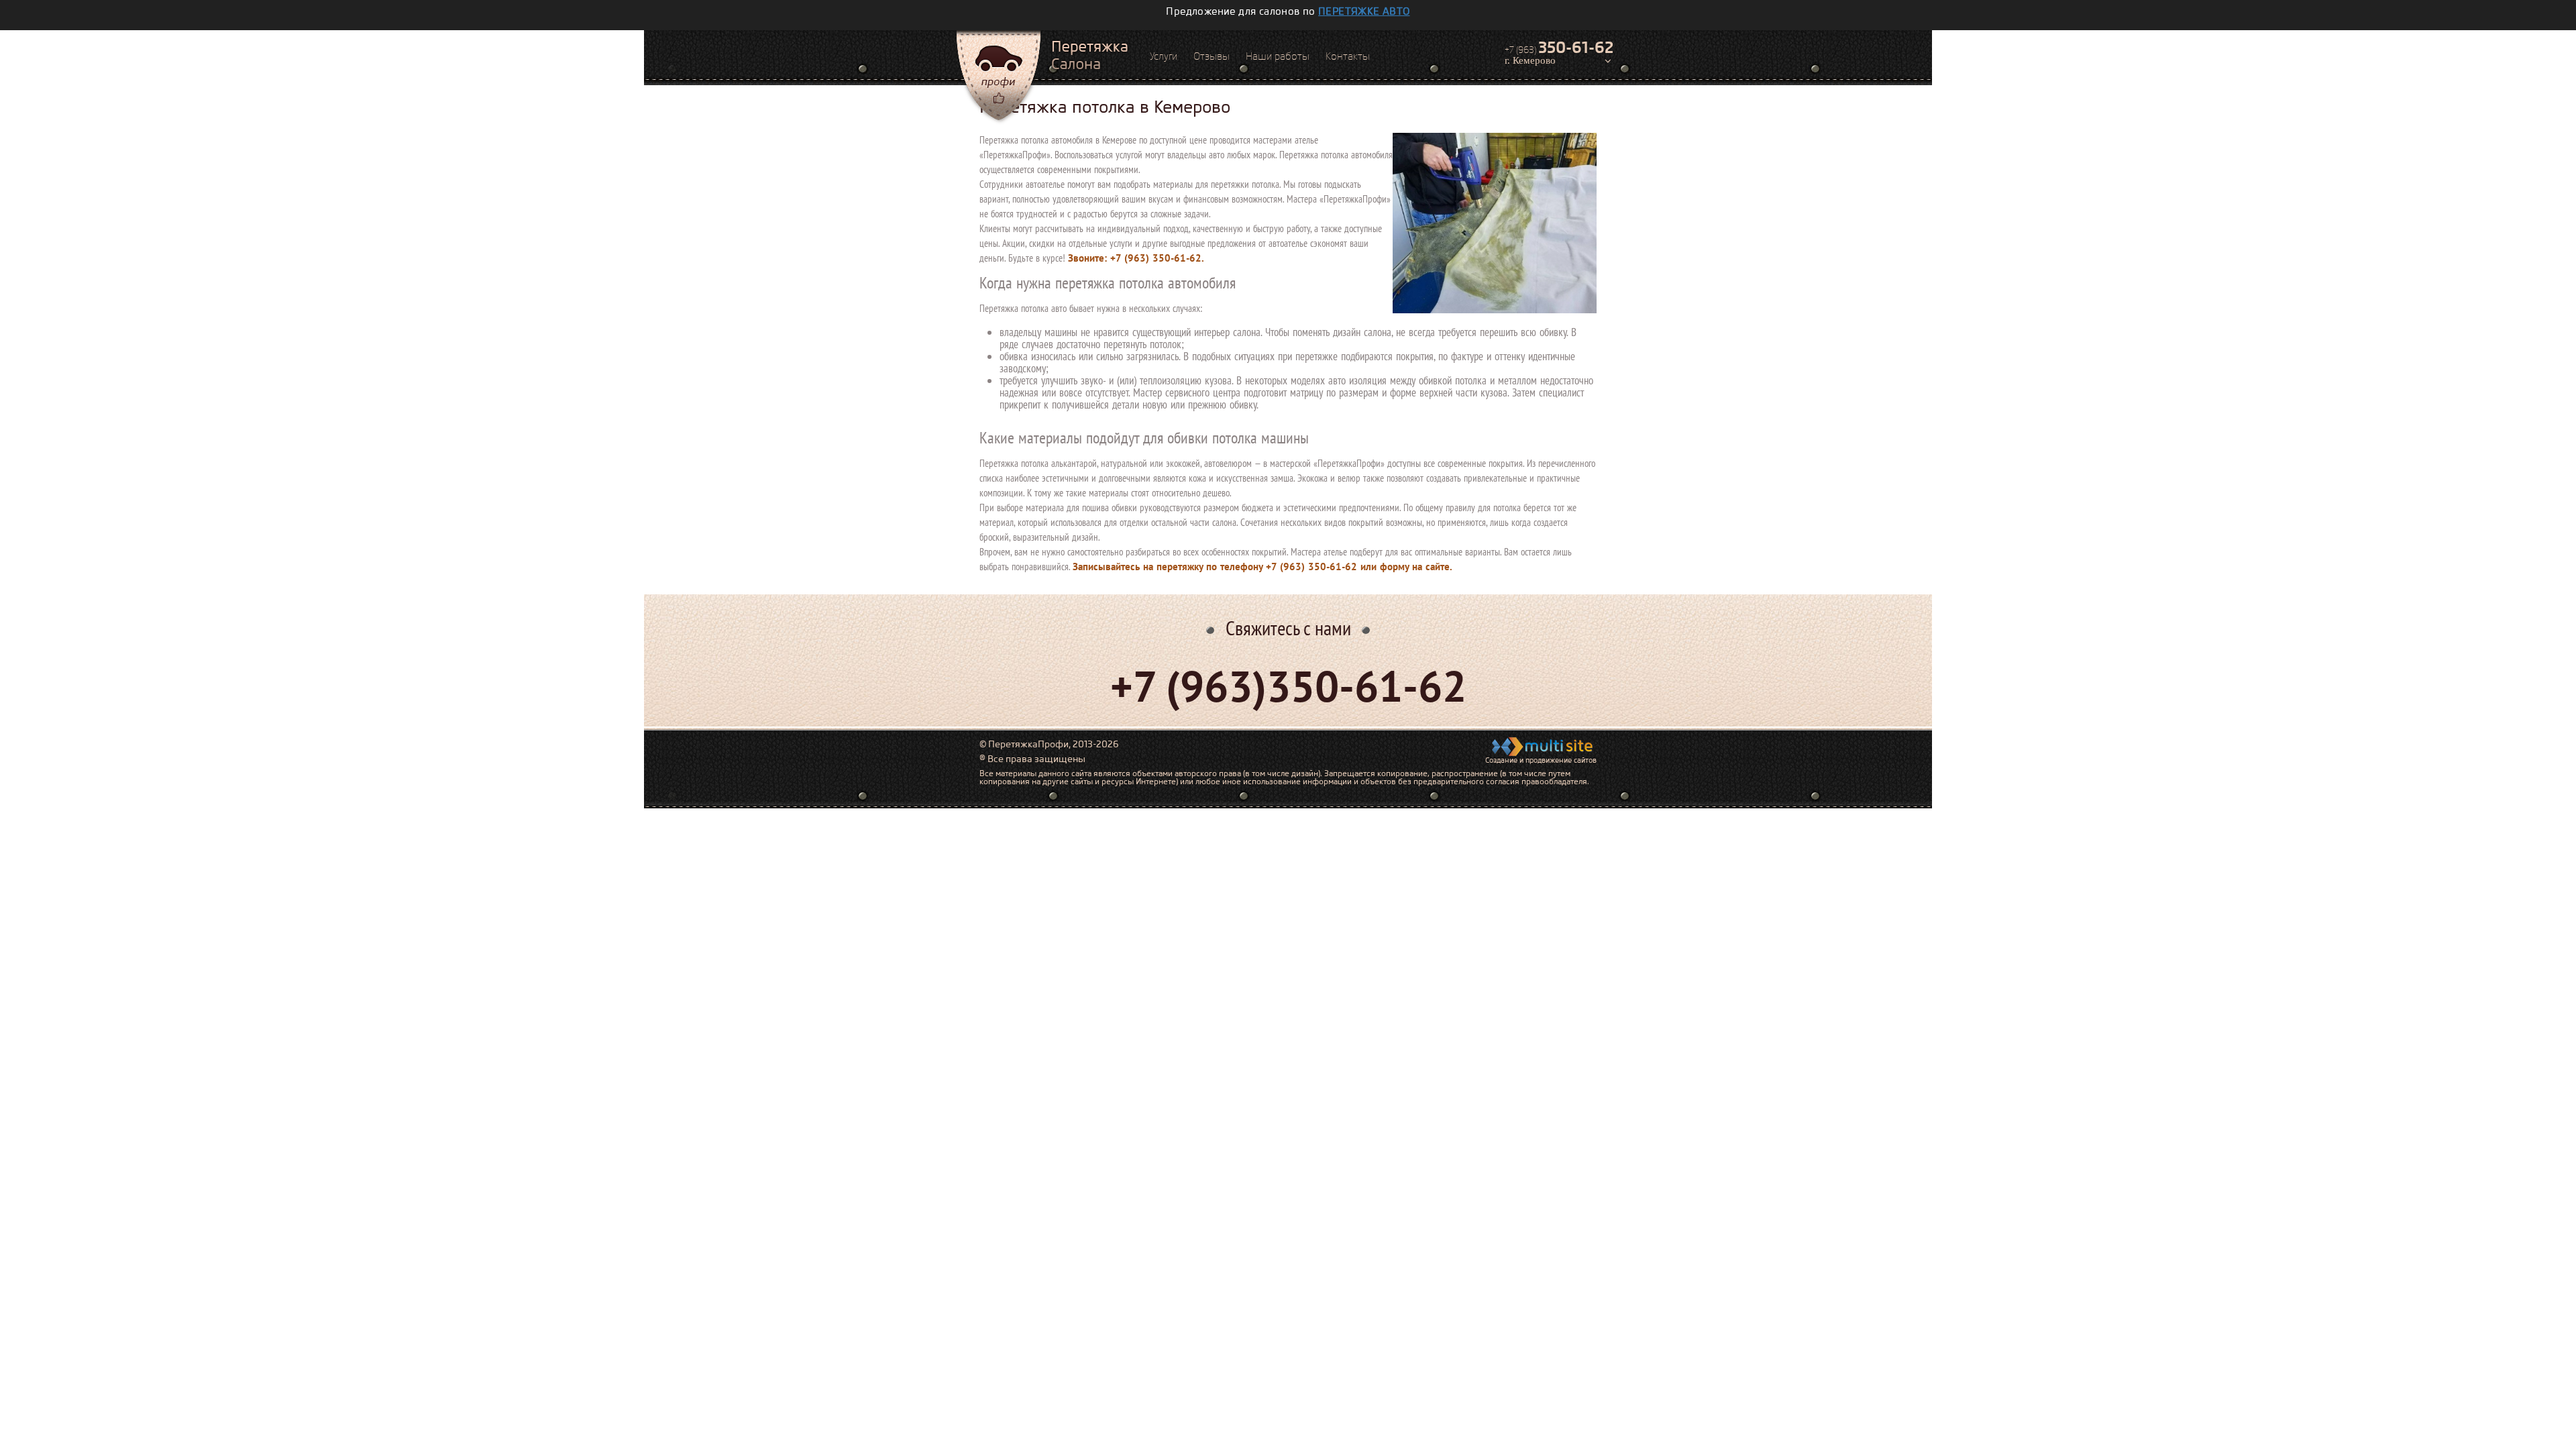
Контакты (1348, 56)
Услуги (1164, 56)
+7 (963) (1559, 48)
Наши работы (1278, 56)
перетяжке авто (1364, 11)
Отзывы (1212, 56)
